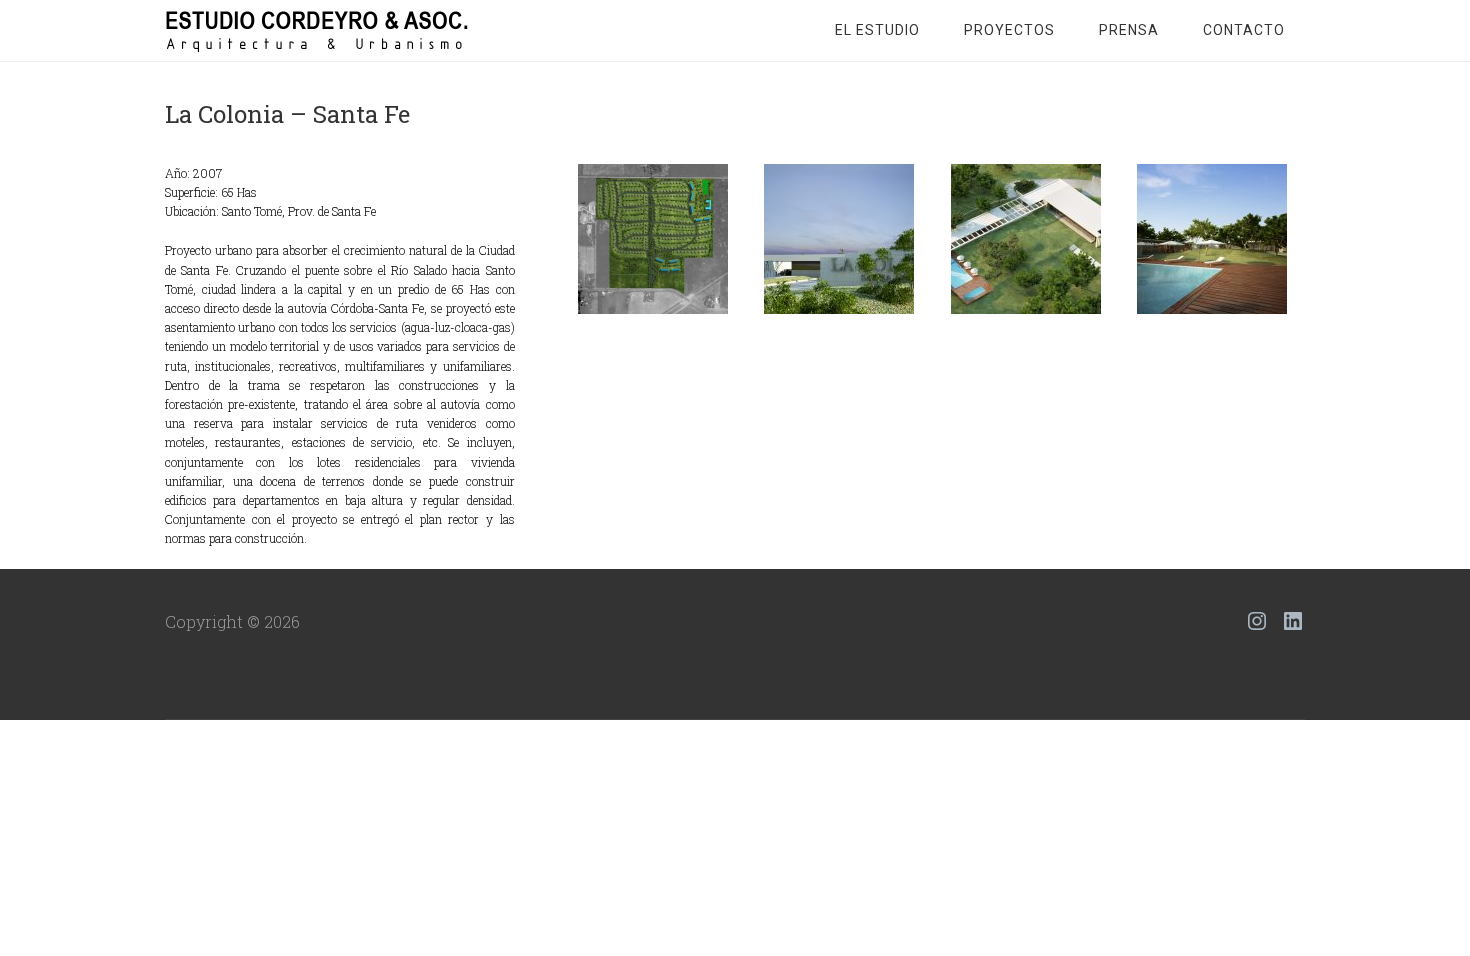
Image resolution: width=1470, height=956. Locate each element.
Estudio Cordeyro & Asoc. (325, 30)
